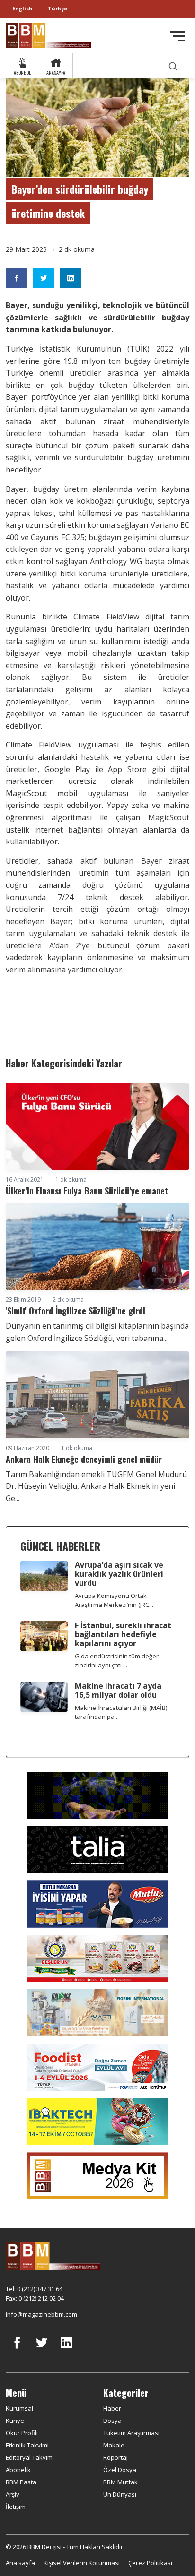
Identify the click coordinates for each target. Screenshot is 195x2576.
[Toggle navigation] (177, 36)
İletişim (16, 2507)
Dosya (112, 2421)
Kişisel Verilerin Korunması (82, 2563)
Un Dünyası (120, 2494)
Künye (15, 2421)
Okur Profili (22, 2433)
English (22, 8)
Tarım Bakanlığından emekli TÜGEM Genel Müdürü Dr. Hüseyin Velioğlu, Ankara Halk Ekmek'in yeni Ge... (96, 1486)
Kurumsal (19, 2408)
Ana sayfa (20, 2563)
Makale (114, 2445)
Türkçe (58, 8)
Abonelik (18, 2470)
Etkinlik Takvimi (27, 2445)
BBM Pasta (21, 2482)
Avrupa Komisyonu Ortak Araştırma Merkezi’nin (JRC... (114, 1600)
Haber (112, 2408)
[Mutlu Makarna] (97, 1903)
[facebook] (17, 2350)
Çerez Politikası (150, 2563)
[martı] (97, 2012)
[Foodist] (97, 2066)
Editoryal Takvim (29, 2457)
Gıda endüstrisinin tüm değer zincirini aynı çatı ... (117, 1661)
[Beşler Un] (97, 1958)
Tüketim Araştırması (131, 2433)
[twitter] (42, 2350)
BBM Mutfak (120, 2482)
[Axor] (97, 1795)
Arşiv (13, 2494)
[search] (173, 66)
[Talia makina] (97, 1849)
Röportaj (115, 2457)
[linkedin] (66, 2350)
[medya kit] (97, 2175)
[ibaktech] (97, 2121)
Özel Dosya (120, 2470)
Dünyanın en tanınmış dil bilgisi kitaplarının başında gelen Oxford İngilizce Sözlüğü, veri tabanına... (97, 1332)
